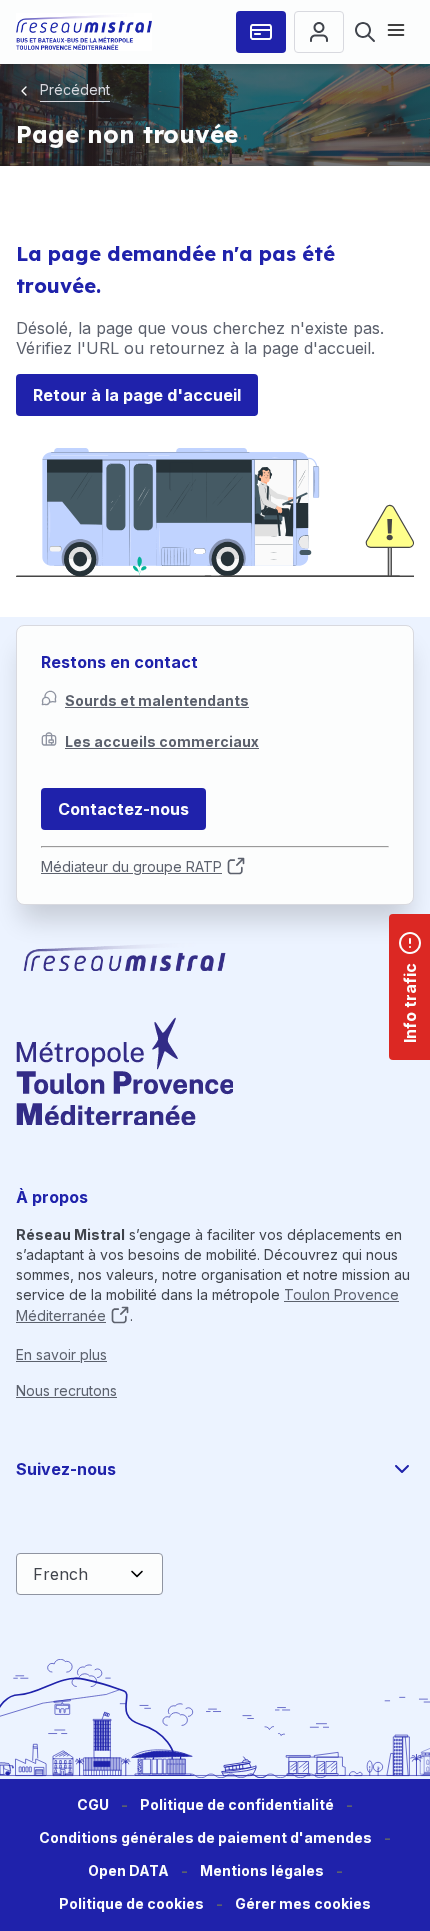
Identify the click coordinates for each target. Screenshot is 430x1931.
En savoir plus (61, 1354)
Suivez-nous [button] (66, 1469)
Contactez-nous (123, 809)
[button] (303, 1904)
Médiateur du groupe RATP (131, 866)
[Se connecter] (319, 32)
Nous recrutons (66, 1390)
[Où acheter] (261, 32)
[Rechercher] (365, 32)
